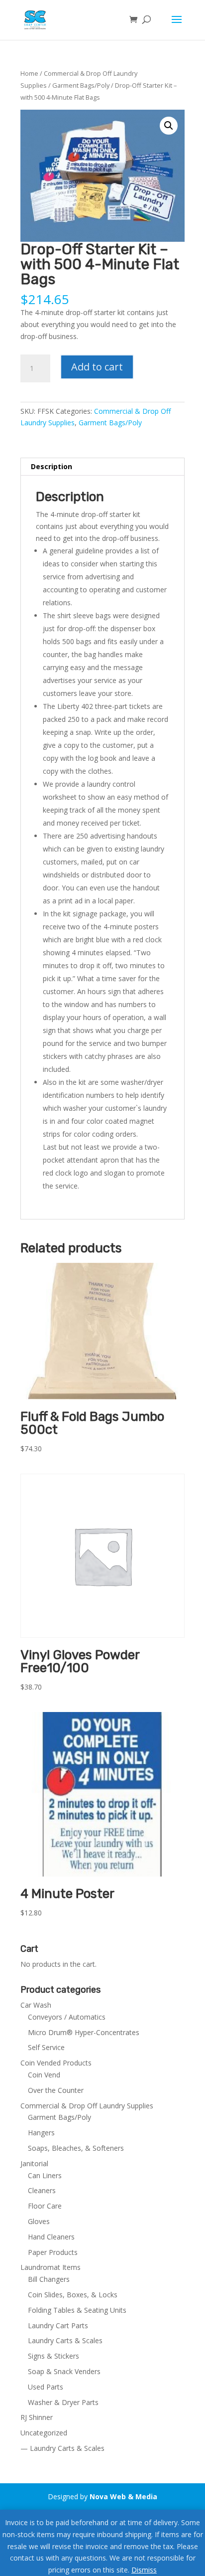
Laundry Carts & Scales (65, 2340)
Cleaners (42, 2190)
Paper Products (53, 2252)
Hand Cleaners (51, 2237)
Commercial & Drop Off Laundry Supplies (87, 2106)
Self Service (46, 2047)
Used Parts (46, 2387)
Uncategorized (44, 2433)
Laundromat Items (51, 2267)
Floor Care (45, 2206)
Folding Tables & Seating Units (77, 2310)
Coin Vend (44, 2075)
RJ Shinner (37, 2417)
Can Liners (45, 2175)
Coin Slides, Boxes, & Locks (73, 2295)
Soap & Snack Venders (64, 2371)
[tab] (102, 467)
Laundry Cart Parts (58, 2325)
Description (51, 466)
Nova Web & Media (123, 2496)
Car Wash (36, 2005)
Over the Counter (56, 2090)
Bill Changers (49, 2279)
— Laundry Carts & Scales (62, 2448)
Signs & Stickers (53, 2356)
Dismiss (144, 2570)
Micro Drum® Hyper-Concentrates (84, 2032)
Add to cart (97, 367)
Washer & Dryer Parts (63, 2402)
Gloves (39, 2221)
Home (29, 73)
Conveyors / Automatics (67, 2017)
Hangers (41, 2133)
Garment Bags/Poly (81, 85)
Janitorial (34, 2163)
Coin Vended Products (56, 2063)
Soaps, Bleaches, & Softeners (76, 2148)
